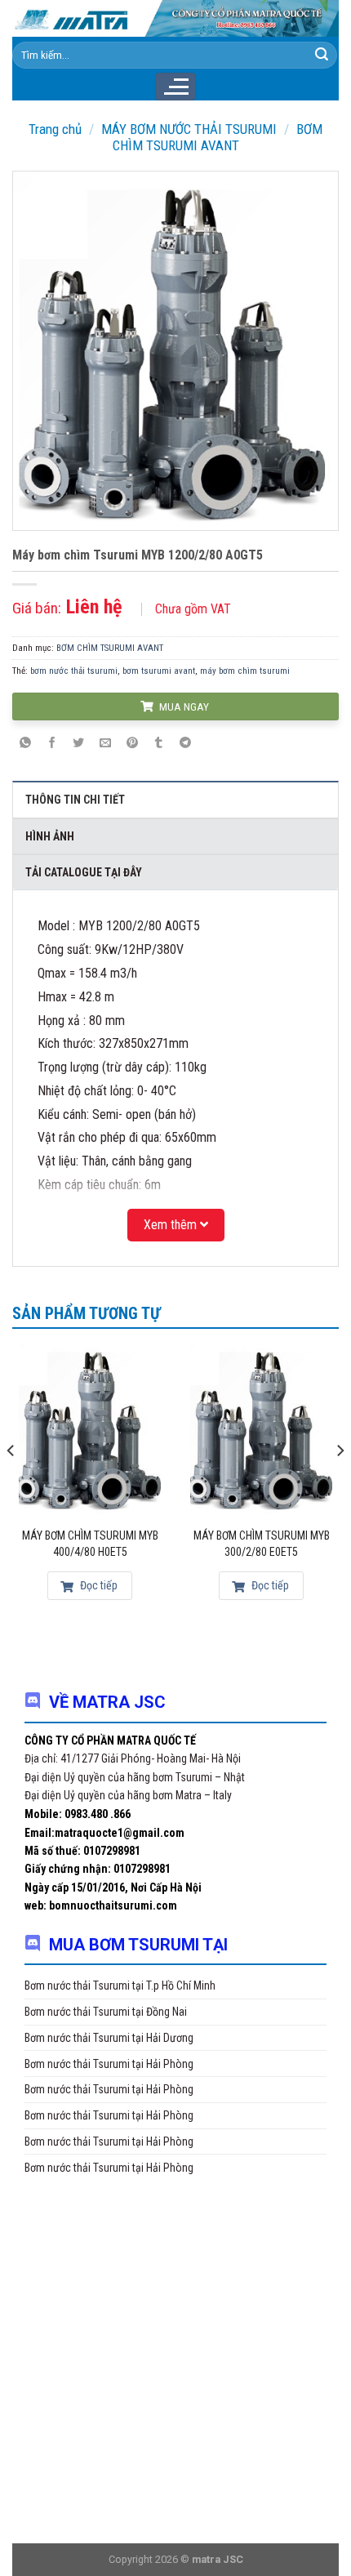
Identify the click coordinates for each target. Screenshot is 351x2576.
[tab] (175, 799)
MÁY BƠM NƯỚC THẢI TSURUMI (189, 129)
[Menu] (175, 87)
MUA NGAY (183, 706)
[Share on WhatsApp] (25, 744)
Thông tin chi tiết (75, 800)
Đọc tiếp (98, 1585)
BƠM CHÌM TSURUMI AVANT (218, 137)
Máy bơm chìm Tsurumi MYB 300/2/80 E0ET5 (262, 1544)
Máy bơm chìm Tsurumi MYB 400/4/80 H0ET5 (90, 1544)
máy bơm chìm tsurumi (245, 671)
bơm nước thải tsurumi (74, 671)
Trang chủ (55, 129)
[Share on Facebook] (52, 744)
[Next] (340, 1483)
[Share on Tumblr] (158, 744)
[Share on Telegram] (185, 744)
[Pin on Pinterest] (132, 744)
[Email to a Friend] (105, 744)
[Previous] (11, 1483)
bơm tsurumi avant (159, 671)
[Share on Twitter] (79, 744)
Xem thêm (172, 1225)
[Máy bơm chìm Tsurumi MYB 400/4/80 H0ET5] (90, 1429)
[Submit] (322, 55)
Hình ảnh (50, 836)
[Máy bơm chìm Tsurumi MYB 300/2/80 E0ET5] (261, 1429)
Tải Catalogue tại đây (84, 872)
